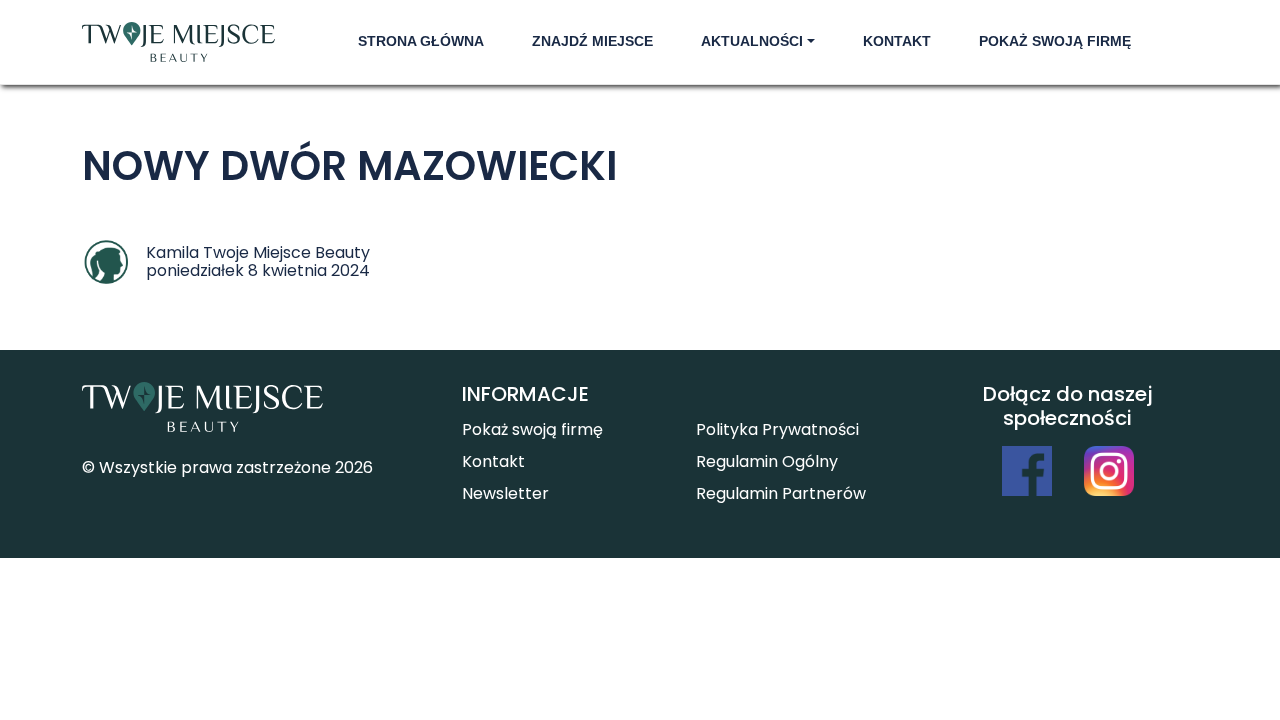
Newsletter (505, 493)
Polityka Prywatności (777, 429)
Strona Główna (421, 41)
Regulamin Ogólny (767, 461)
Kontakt (897, 41)
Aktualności (752, 41)
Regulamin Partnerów (781, 493)
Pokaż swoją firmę (1055, 41)
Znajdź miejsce (592, 41)
